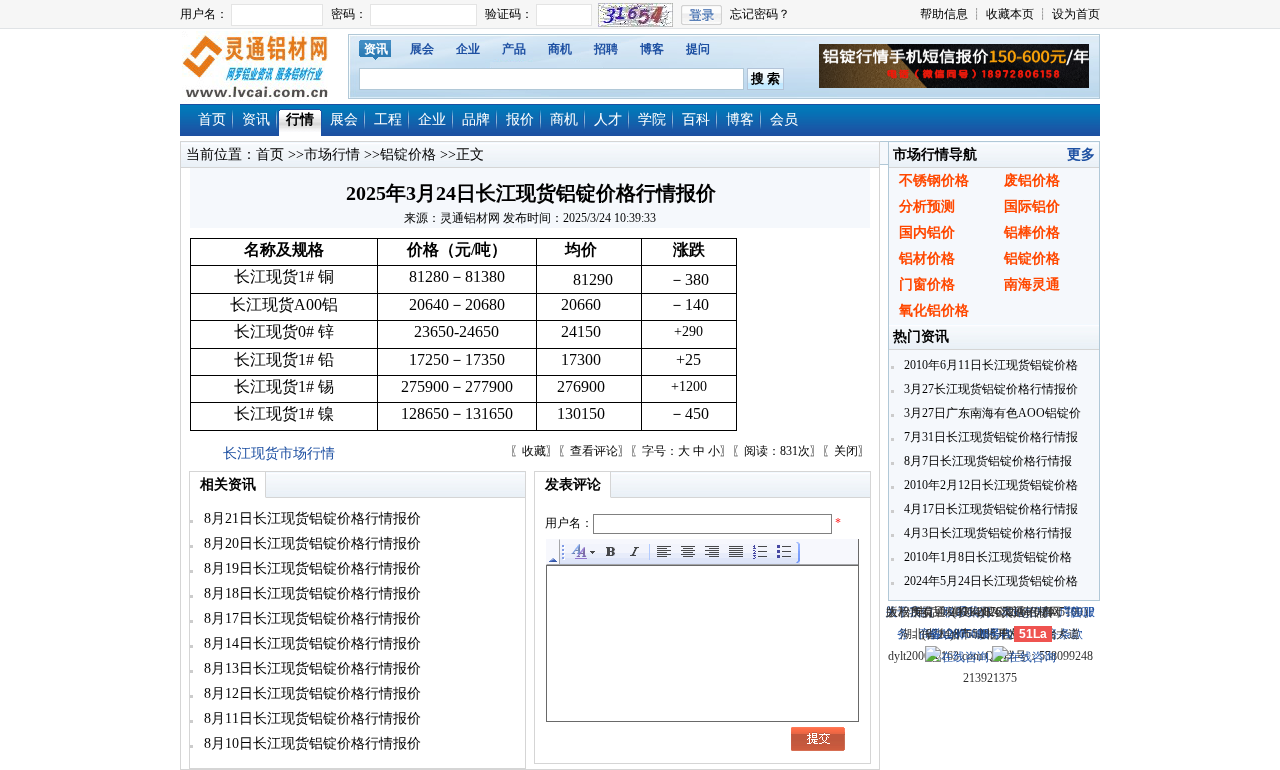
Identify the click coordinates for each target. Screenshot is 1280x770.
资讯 (376, 49)
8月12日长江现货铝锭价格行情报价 (310, 693)
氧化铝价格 (934, 310)
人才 (608, 119)
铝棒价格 (1032, 232)
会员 (784, 119)
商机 (560, 49)
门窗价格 (927, 284)
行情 (300, 119)
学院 (652, 119)
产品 (514, 49)
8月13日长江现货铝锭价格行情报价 (310, 668)
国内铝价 (927, 232)
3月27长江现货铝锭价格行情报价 (989, 389)
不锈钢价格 (934, 180)
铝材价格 (927, 258)
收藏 (534, 451)
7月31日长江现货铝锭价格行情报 (989, 437)
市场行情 (332, 154)
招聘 (606, 49)
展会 (422, 49)
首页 (212, 119)
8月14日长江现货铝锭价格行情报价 (310, 643)
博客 (652, 49)
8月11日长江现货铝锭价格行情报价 (310, 718)
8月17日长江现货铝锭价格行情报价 (310, 618)
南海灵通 (1032, 284)
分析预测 (927, 206)
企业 (468, 49)
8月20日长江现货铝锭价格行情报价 (310, 543)
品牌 (476, 119)
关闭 (846, 451)
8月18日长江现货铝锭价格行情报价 (310, 593)
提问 (698, 49)
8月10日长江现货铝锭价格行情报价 (310, 743)
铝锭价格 (408, 154)
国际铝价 (1032, 206)
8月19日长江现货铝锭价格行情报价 (310, 568)
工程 (388, 119)
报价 (520, 119)
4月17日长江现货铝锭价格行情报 (989, 509)
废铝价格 (1032, 180)
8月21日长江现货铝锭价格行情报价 (310, 518)
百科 (696, 119)
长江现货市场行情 (279, 453)
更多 (1081, 154)
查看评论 (594, 451)
